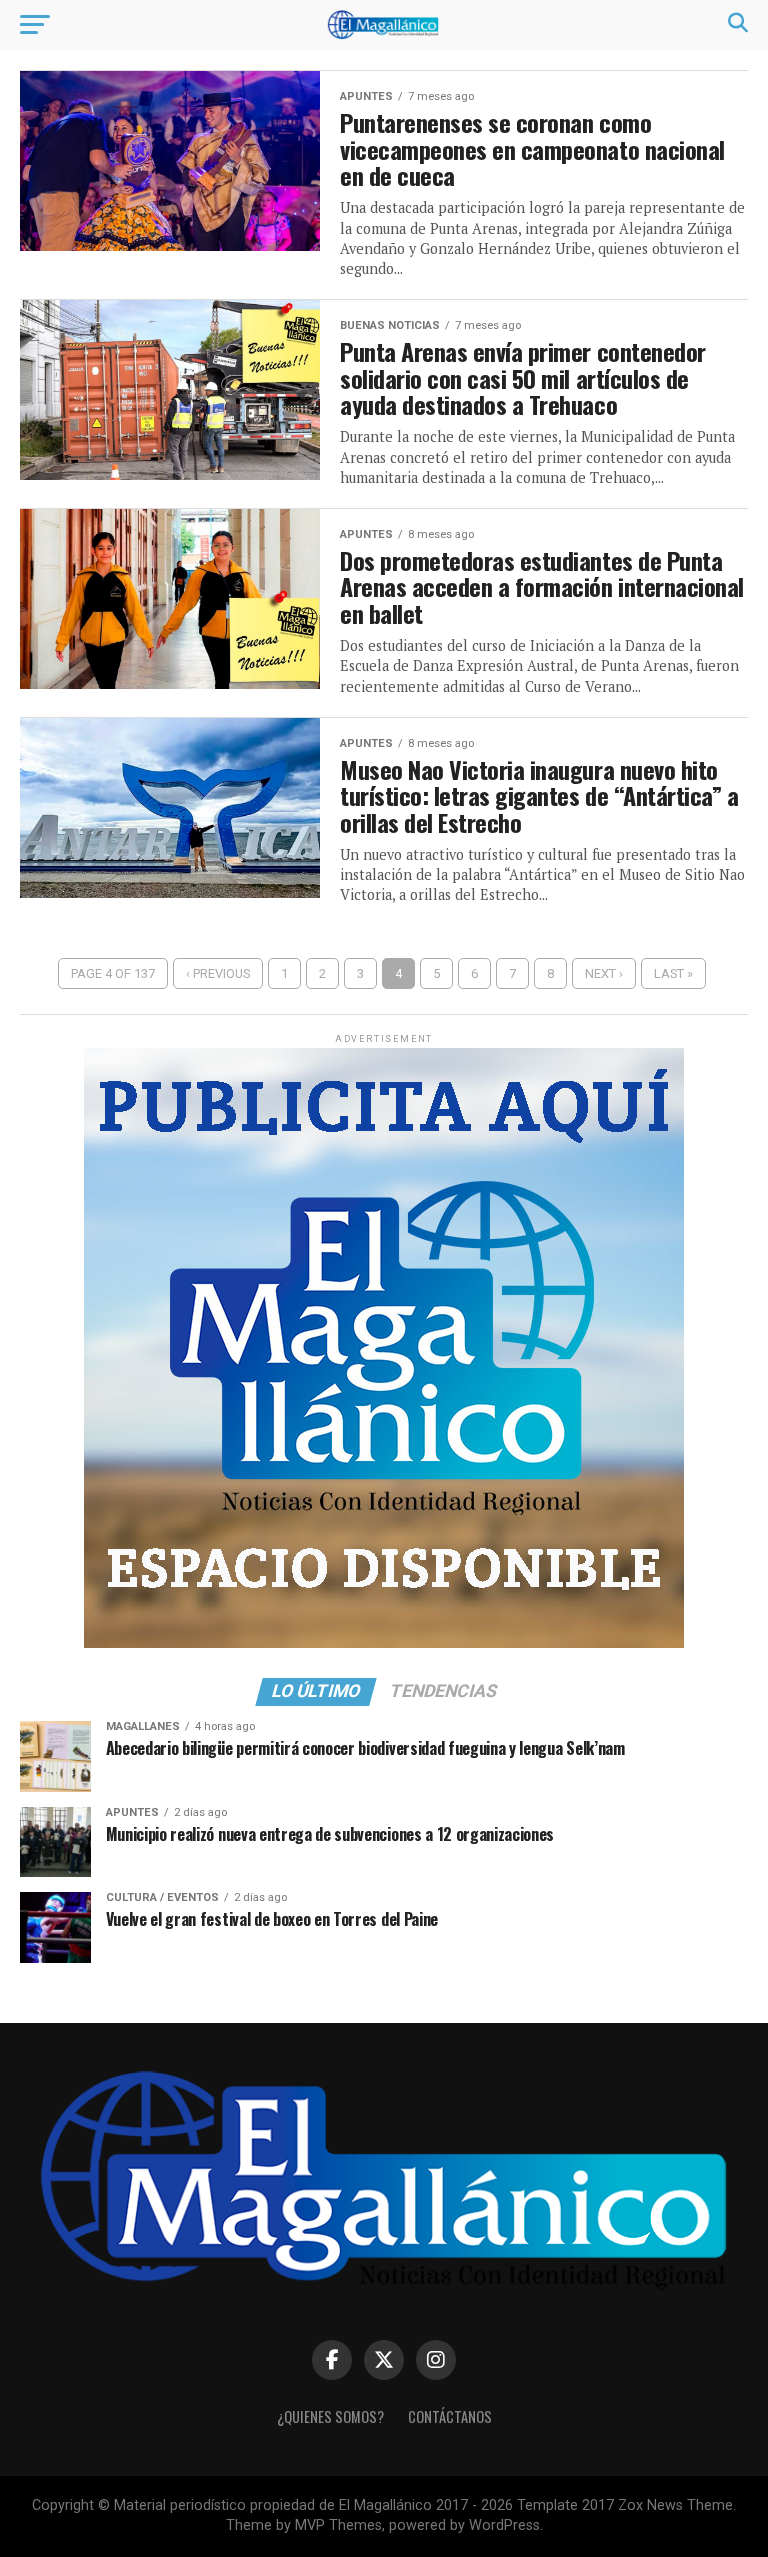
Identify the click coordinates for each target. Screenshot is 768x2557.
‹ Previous (218, 973)
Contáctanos (450, 2416)
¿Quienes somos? (330, 2416)
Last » (673, 973)
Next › (604, 973)
